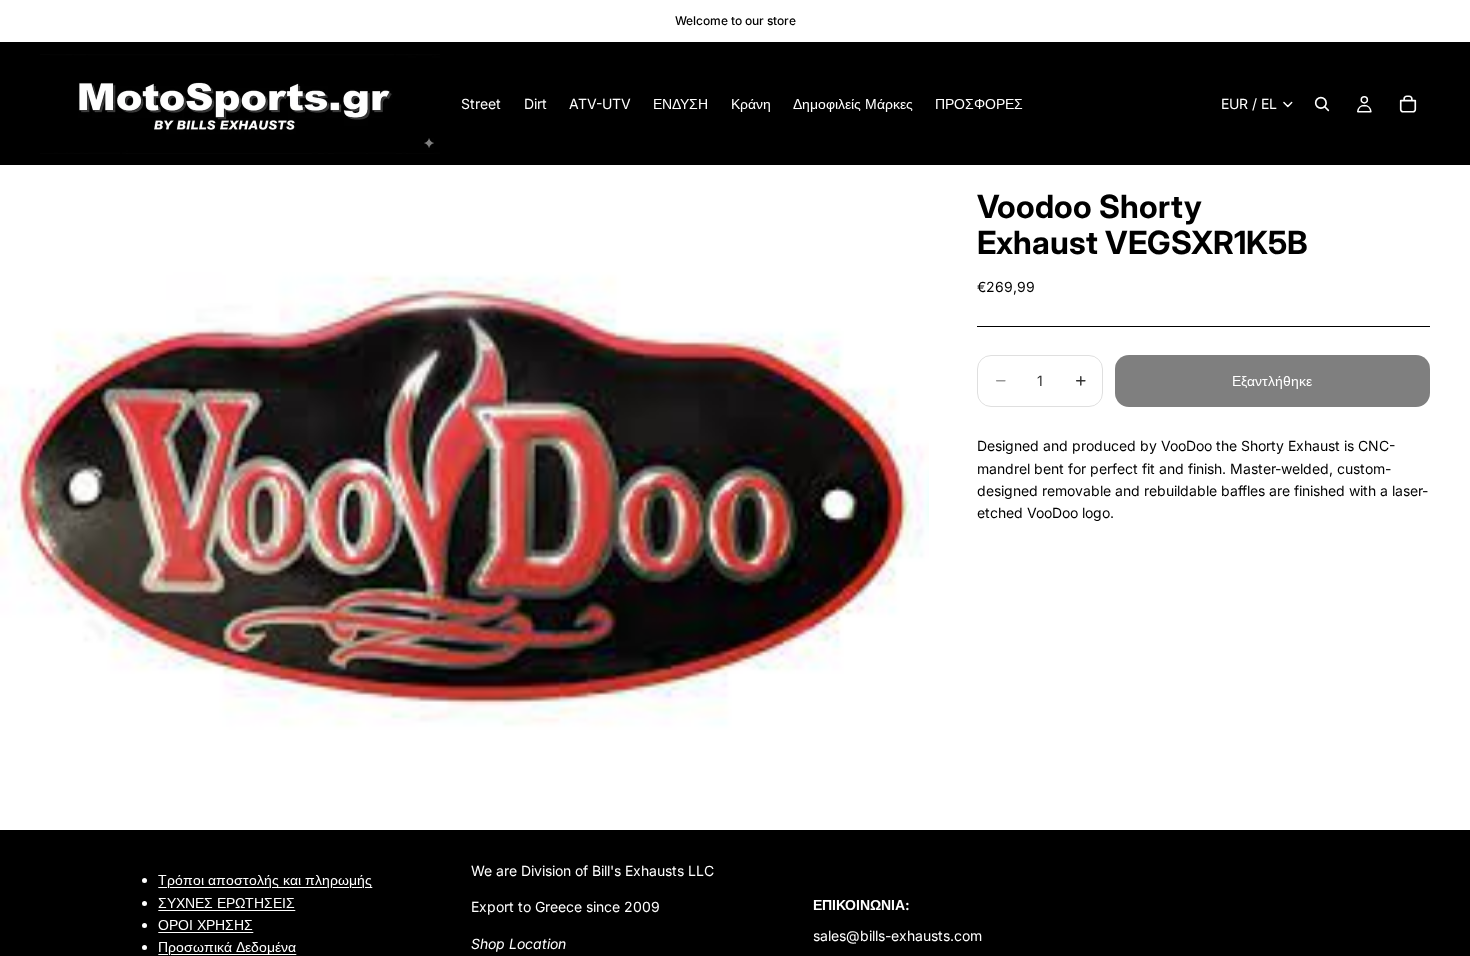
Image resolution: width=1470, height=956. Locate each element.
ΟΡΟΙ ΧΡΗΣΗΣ (205, 924)
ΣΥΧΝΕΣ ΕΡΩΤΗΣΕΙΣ (226, 901)
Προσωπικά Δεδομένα (227, 946)
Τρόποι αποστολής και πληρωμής (265, 879)
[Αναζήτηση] (1322, 104)
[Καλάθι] (1408, 104)
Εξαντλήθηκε (1272, 380)
